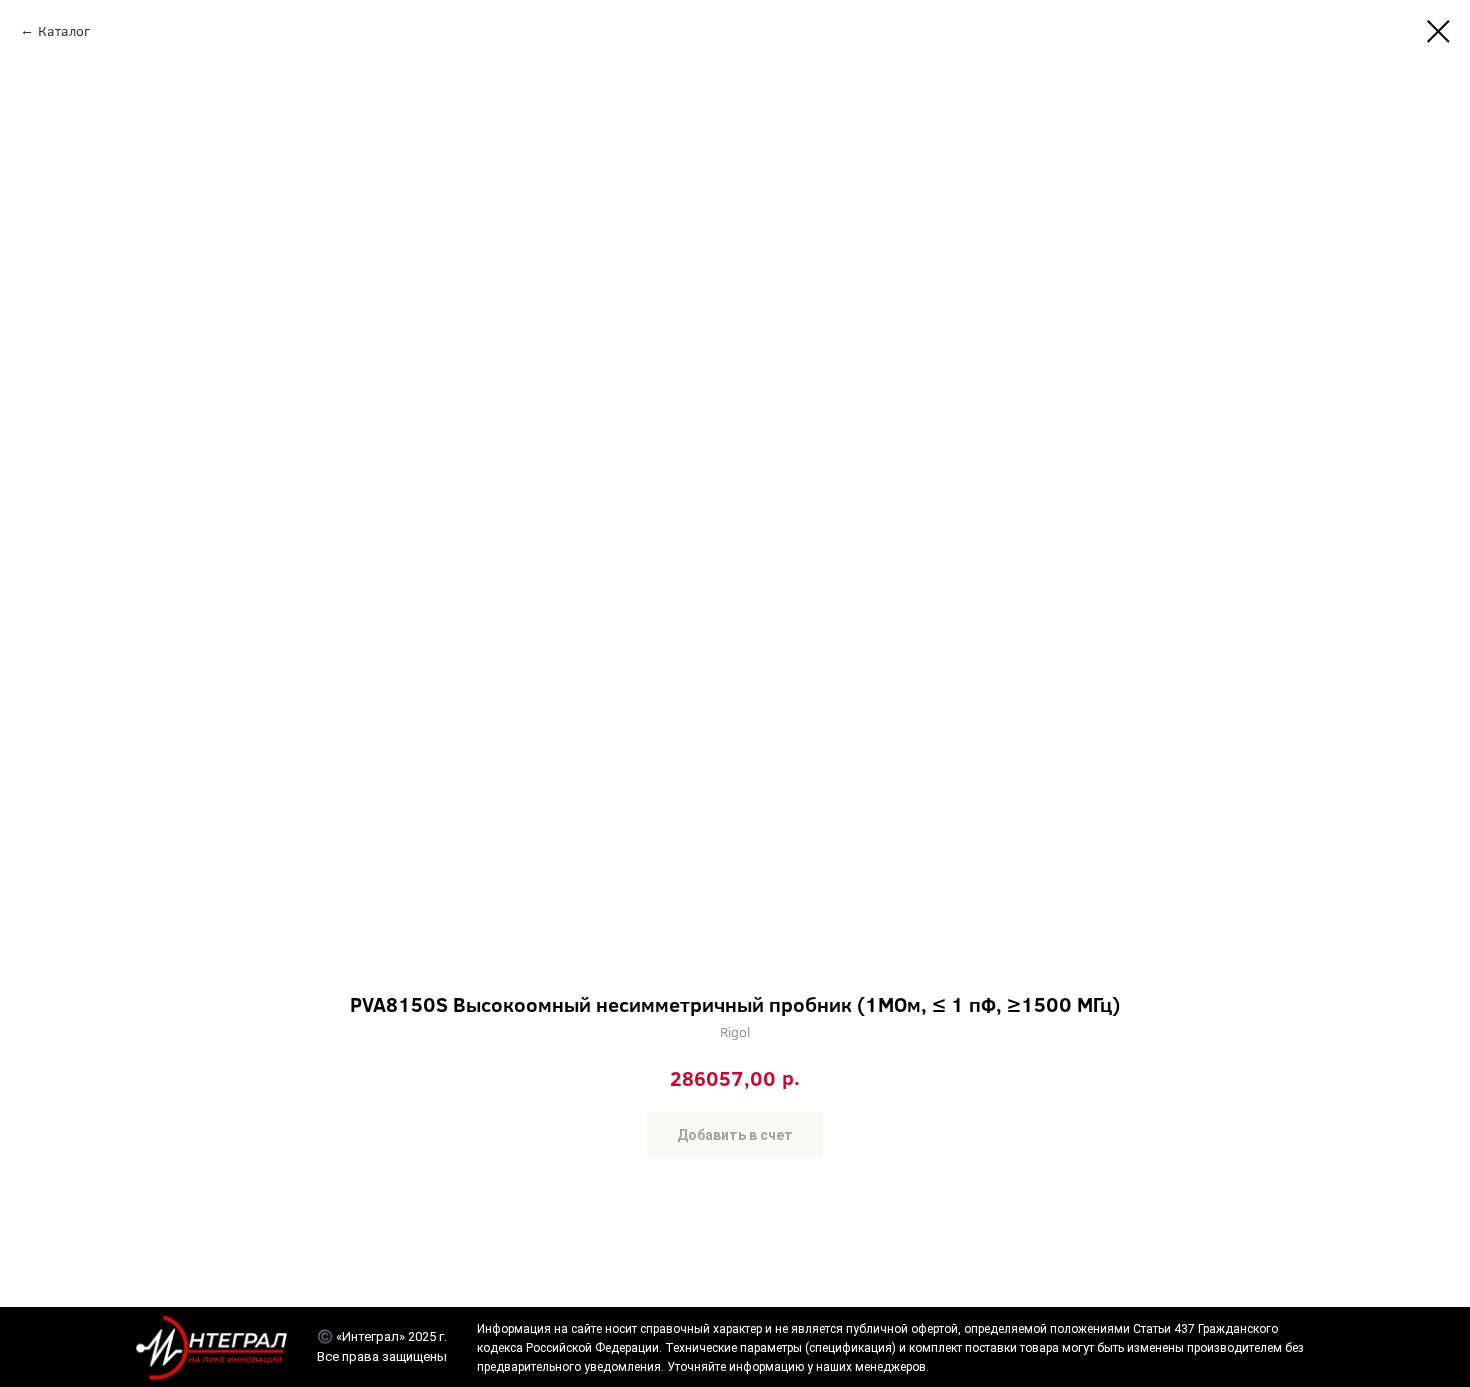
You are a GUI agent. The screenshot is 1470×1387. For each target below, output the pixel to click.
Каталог (64, 30)
